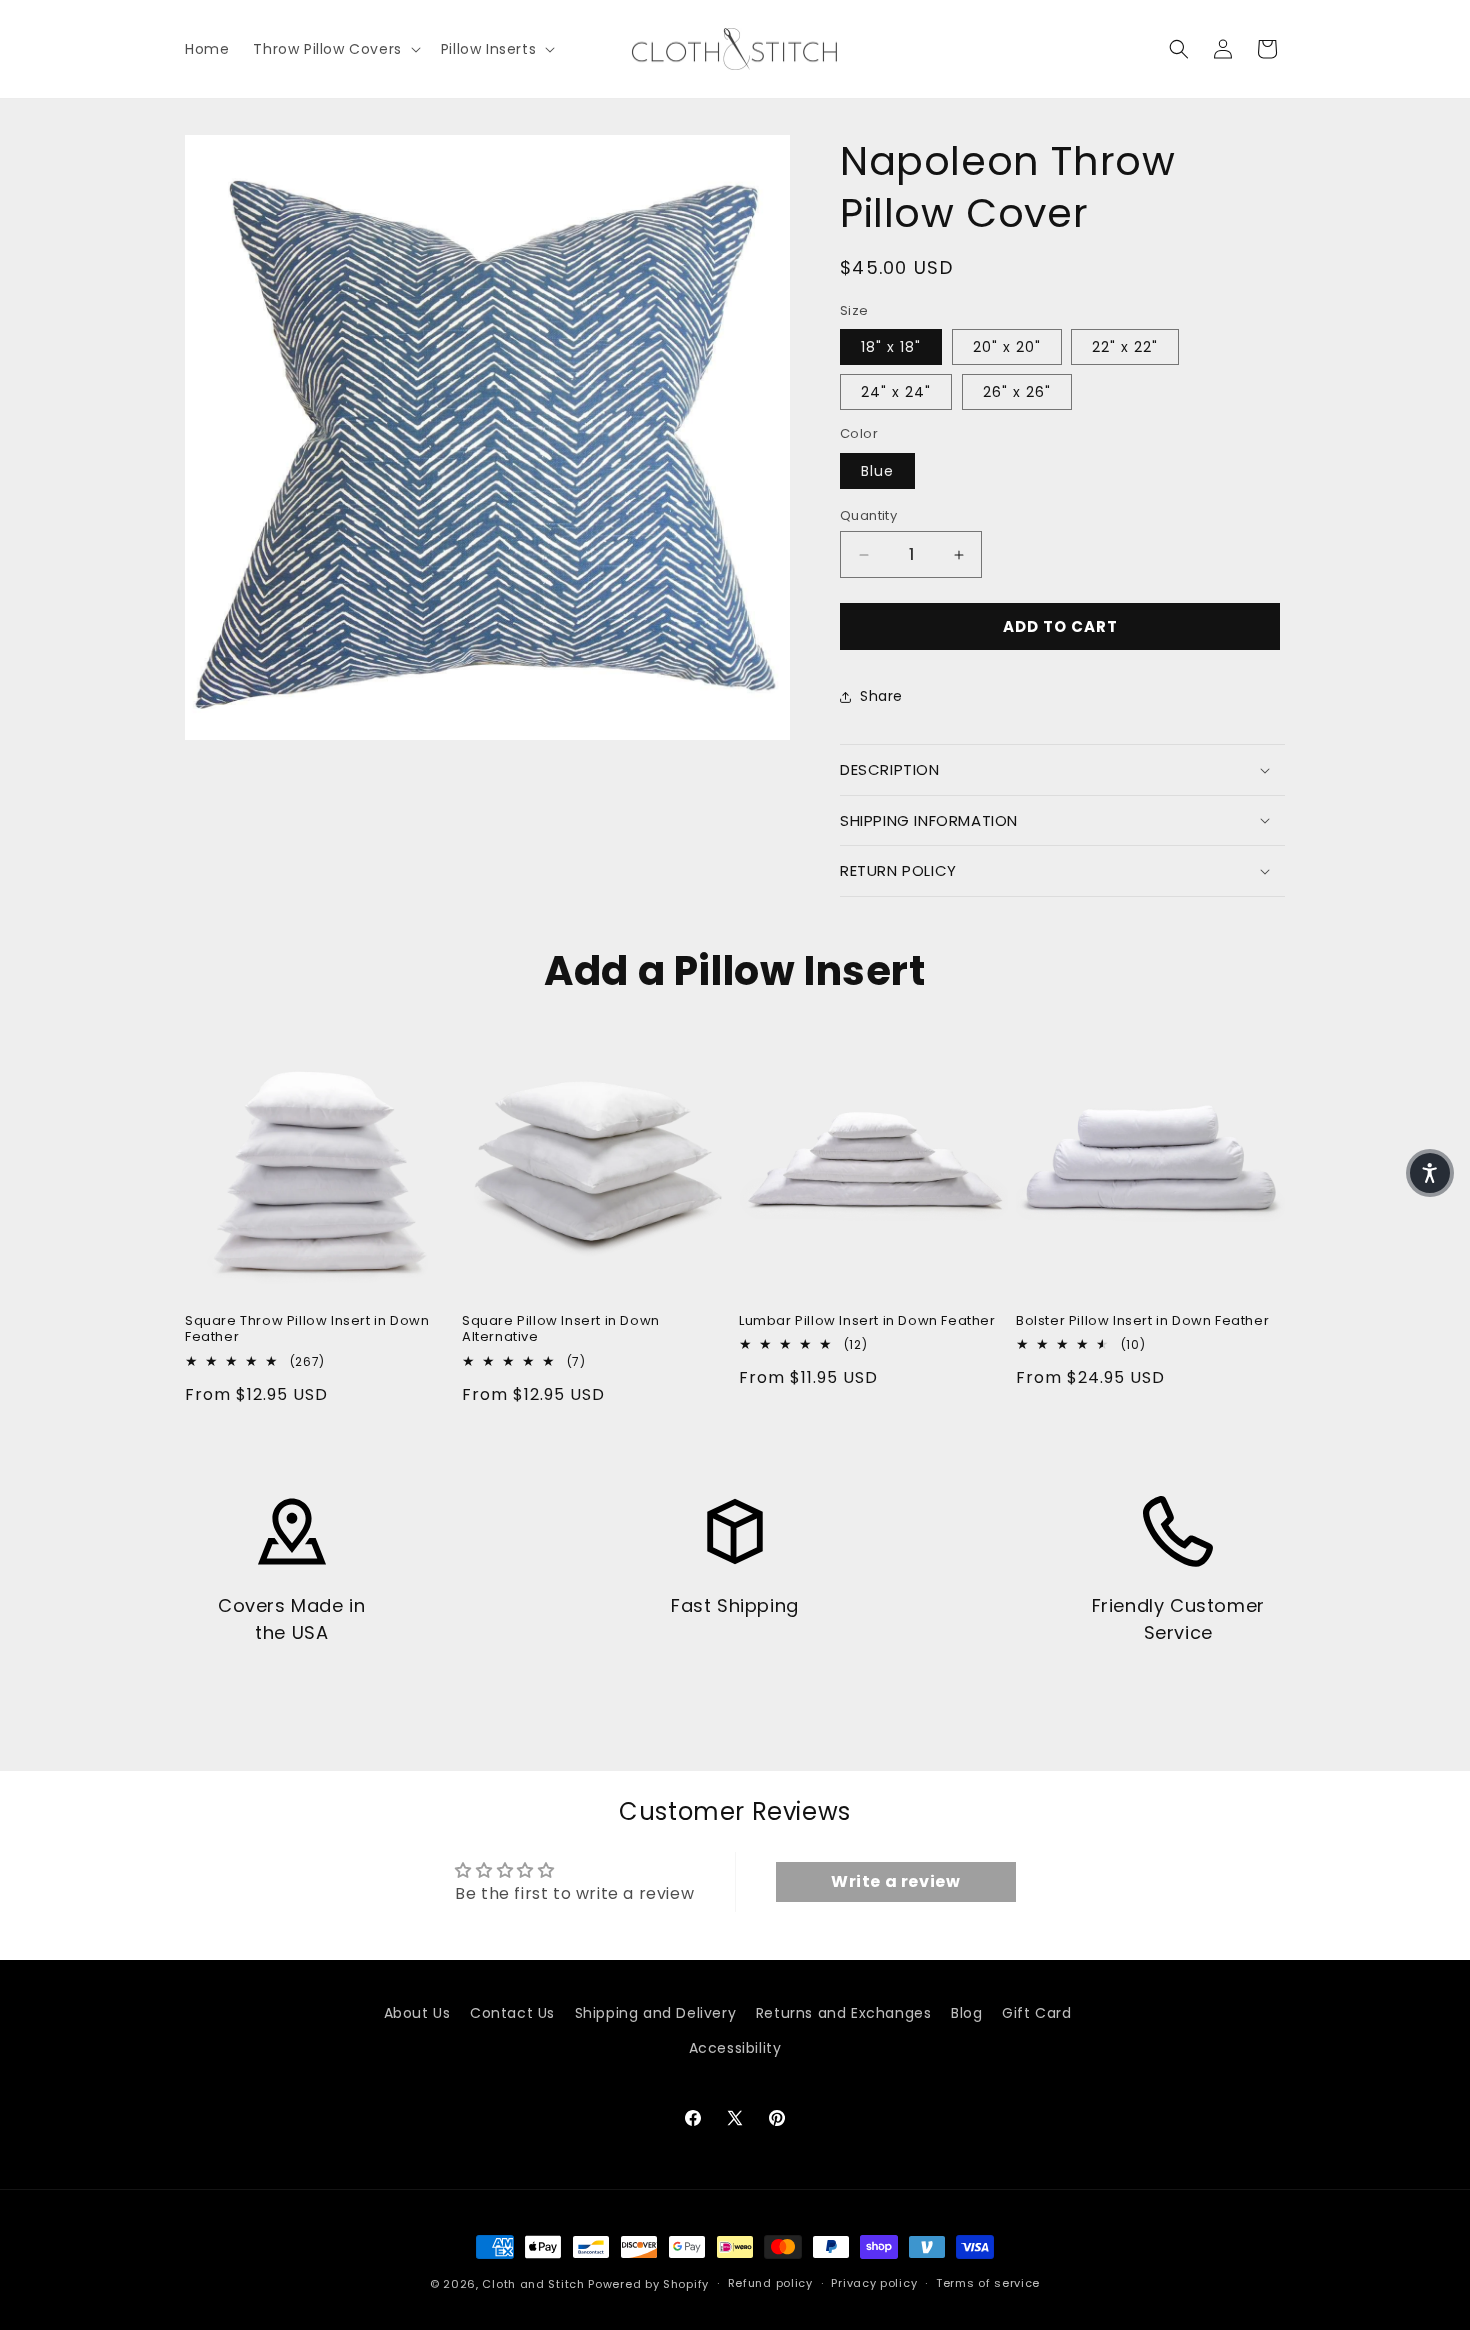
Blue (877, 471)
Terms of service (988, 2283)
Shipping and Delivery (656, 2013)
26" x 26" (1017, 392)
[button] (334, 49)
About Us (417, 2013)
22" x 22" (1125, 347)
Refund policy (770, 2283)
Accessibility (735, 2048)
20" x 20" (1007, 347)
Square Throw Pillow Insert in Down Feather (307, 1330)
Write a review (895, 1881)
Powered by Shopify (648, 2284)
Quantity (868, 515)
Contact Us (512, 2013)
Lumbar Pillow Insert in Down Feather (867, 1321)
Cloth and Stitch (533, 2284)
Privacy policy (874, 2283)
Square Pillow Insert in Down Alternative (561, 1330)
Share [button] (881, 696)
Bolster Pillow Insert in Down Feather (1142, 1321)
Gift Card (1036, 2013)
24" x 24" (896, 392)
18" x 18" (891, 347)
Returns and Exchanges (844, 2013)
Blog (966, 2013)
